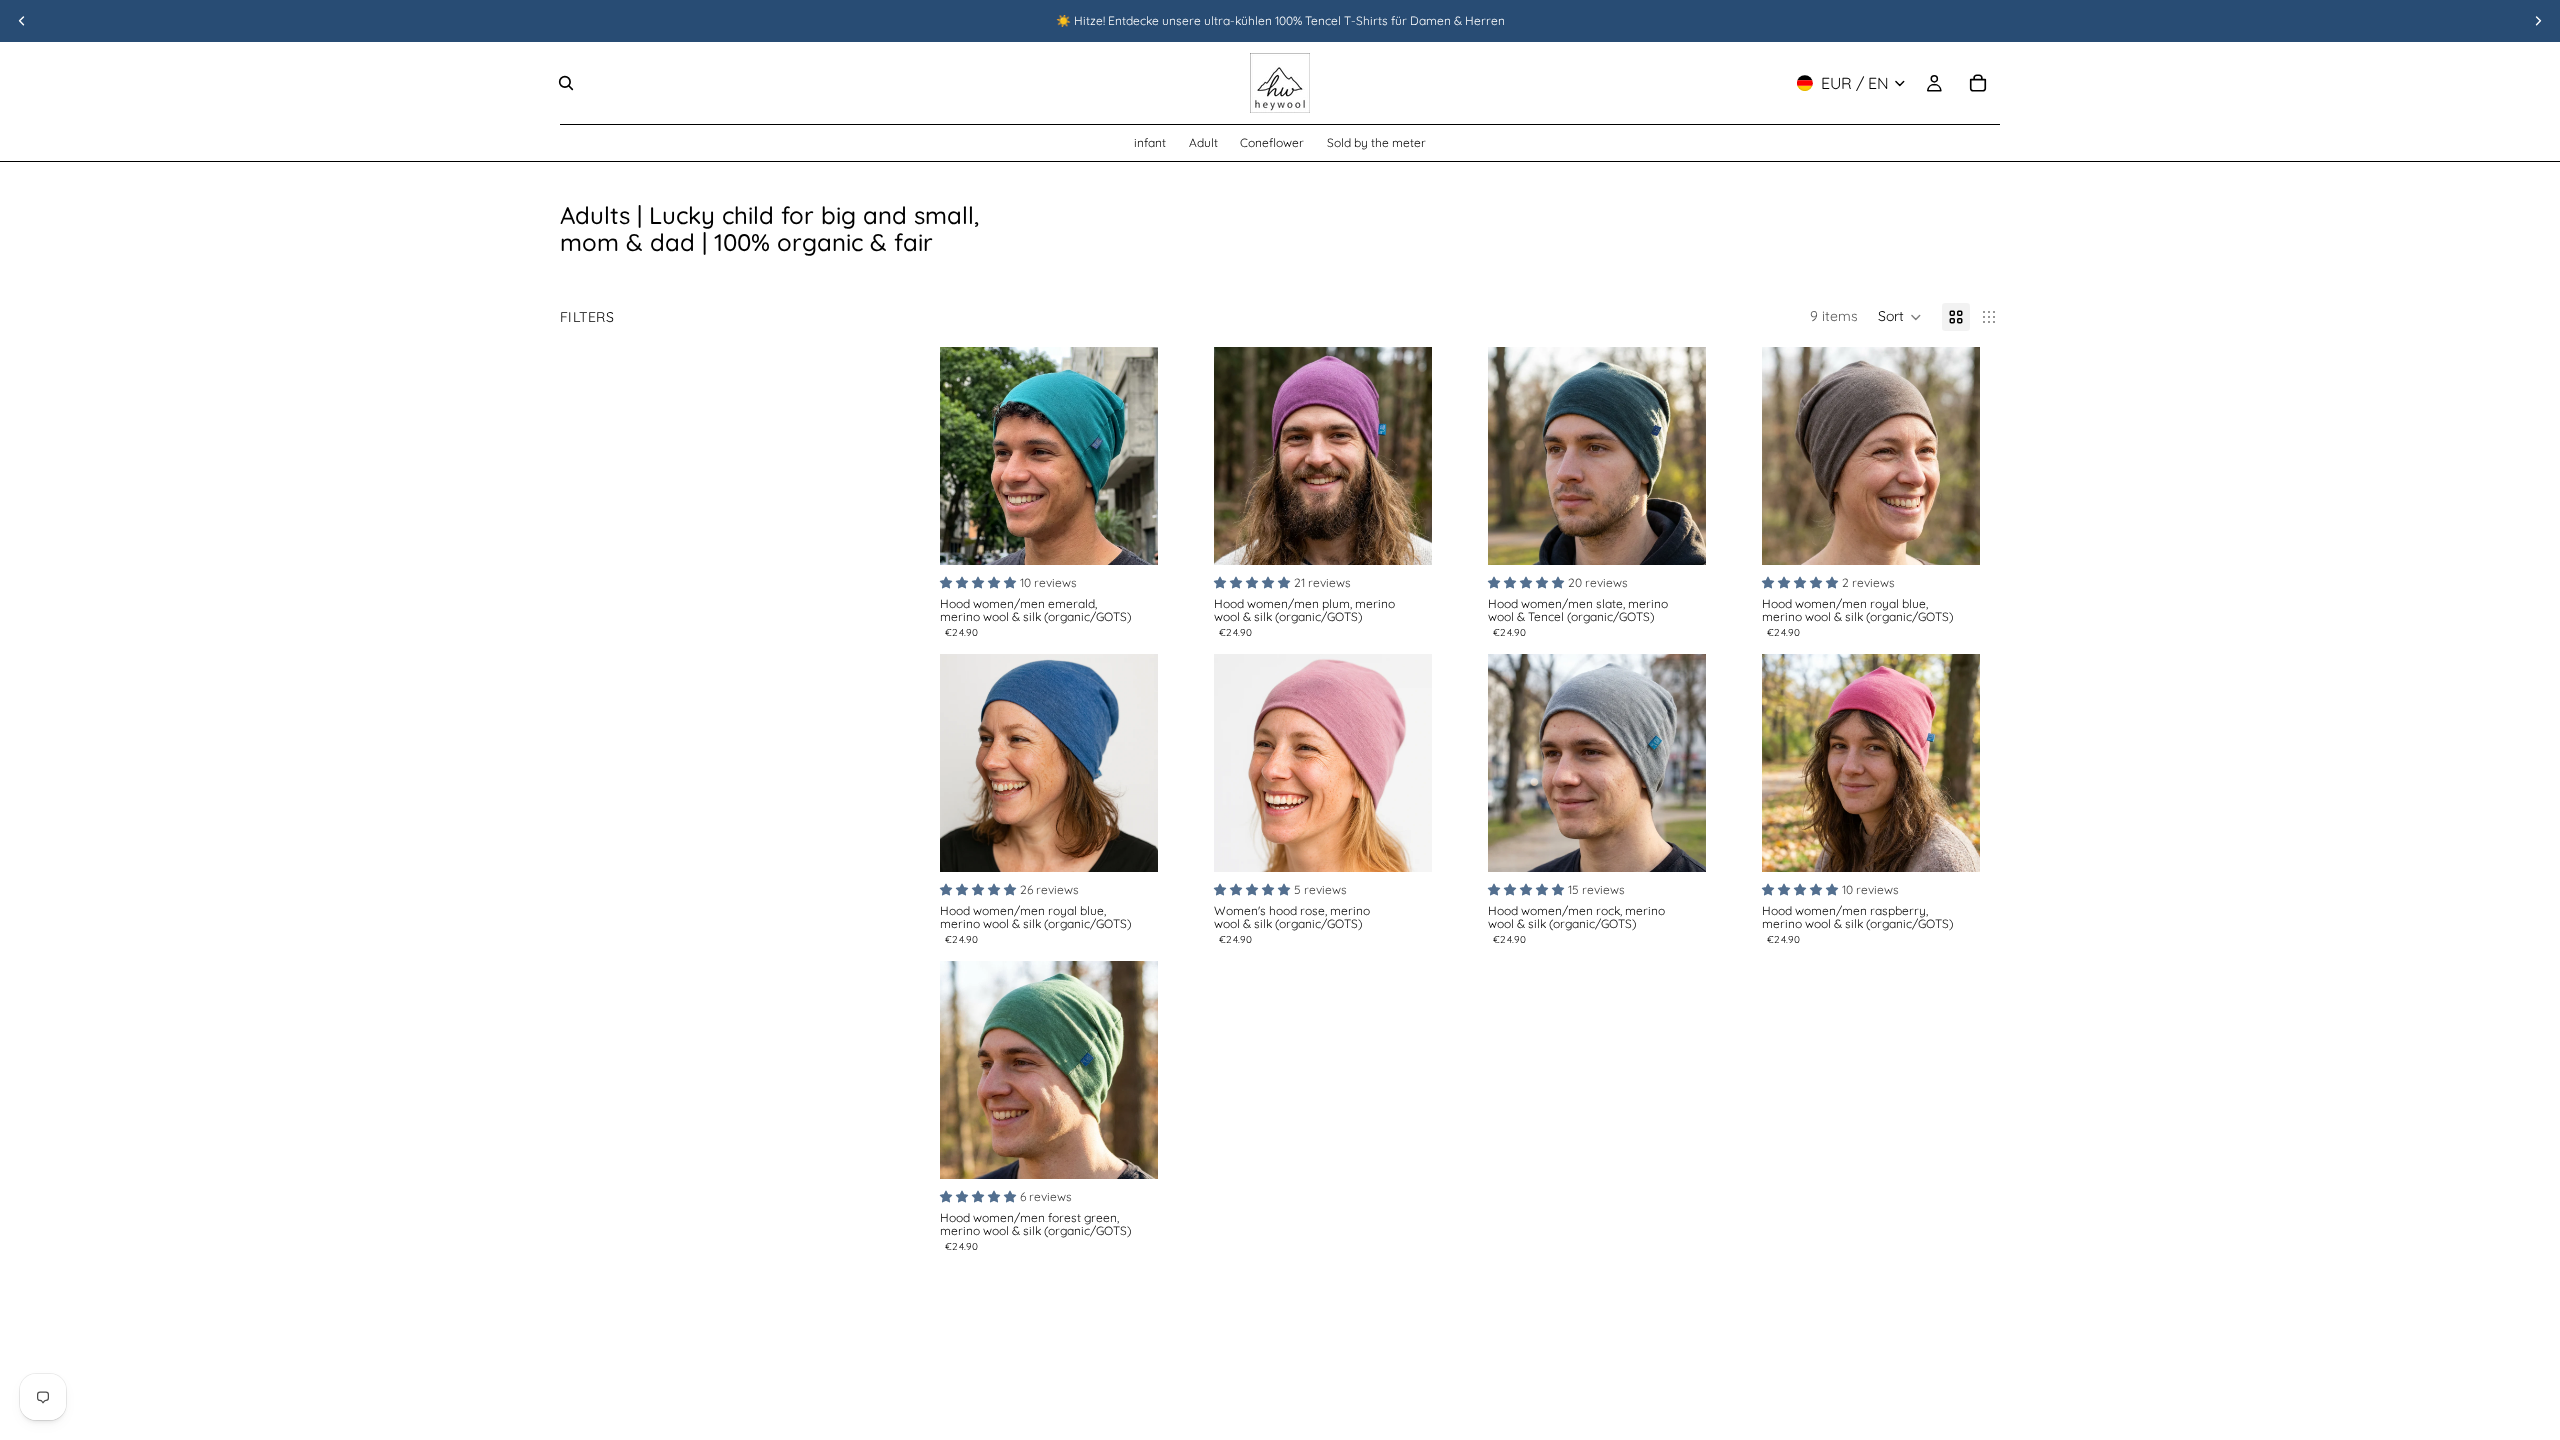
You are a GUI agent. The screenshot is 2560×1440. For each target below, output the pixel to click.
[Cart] (1978, 83)
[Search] (566, 83)
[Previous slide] (962, 456)
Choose (1144, 534)
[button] (1900, 317)
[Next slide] (1136, 456)
